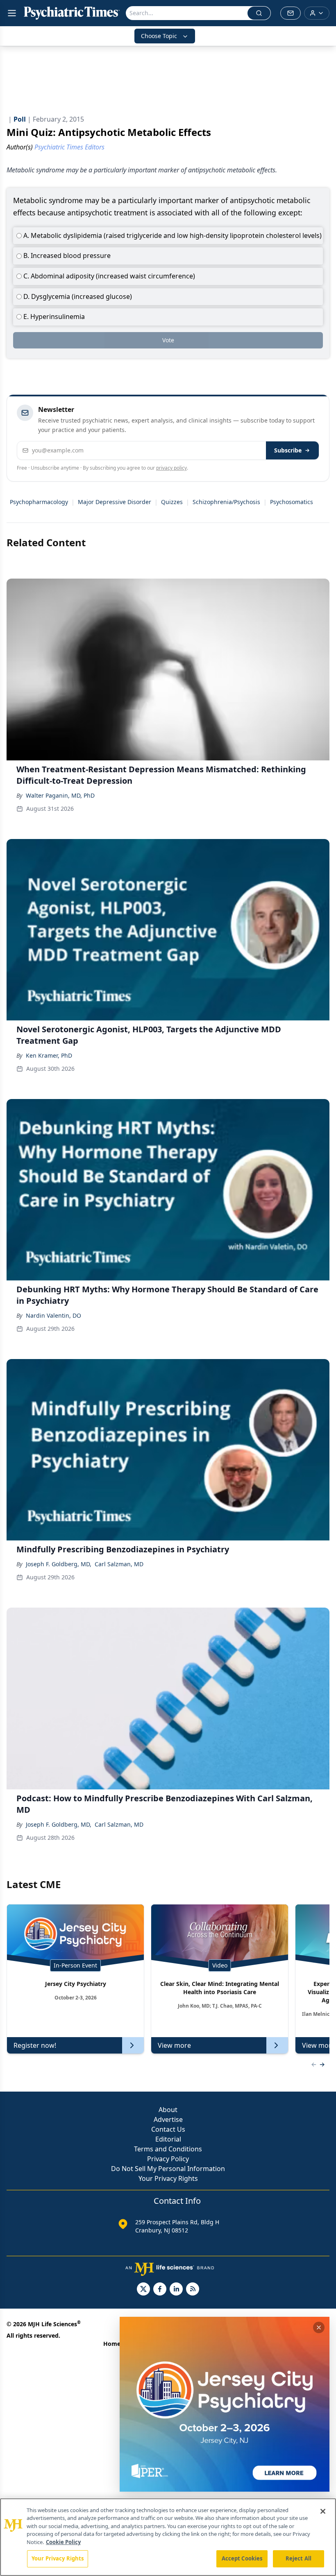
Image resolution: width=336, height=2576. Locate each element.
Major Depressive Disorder (115, 502)
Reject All (299, 2558)
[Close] (323, 2511)
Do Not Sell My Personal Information (168, 2169)
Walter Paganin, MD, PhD (60, 795)
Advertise (168, 2119)
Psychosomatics (292, 502)
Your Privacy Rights (168, 2178)
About (168, 2110)
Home (112, 2344)
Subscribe (288, 450)
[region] (168, 2537)
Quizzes (172, 502)
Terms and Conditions (168, 2149)
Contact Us (168, 2129)
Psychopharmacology (39, 502)
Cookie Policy (63, 2542)
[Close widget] (319, 2327)
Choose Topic (159, 36)
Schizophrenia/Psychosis (226, 502)
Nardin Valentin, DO (53, 1315)
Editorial (168, 2139)
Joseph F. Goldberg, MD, (59, 1564)
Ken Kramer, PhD (49, 1055)
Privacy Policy (168, 2159)
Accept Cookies (242, 2558)
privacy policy (171, 468)
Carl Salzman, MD (119, 1564)
